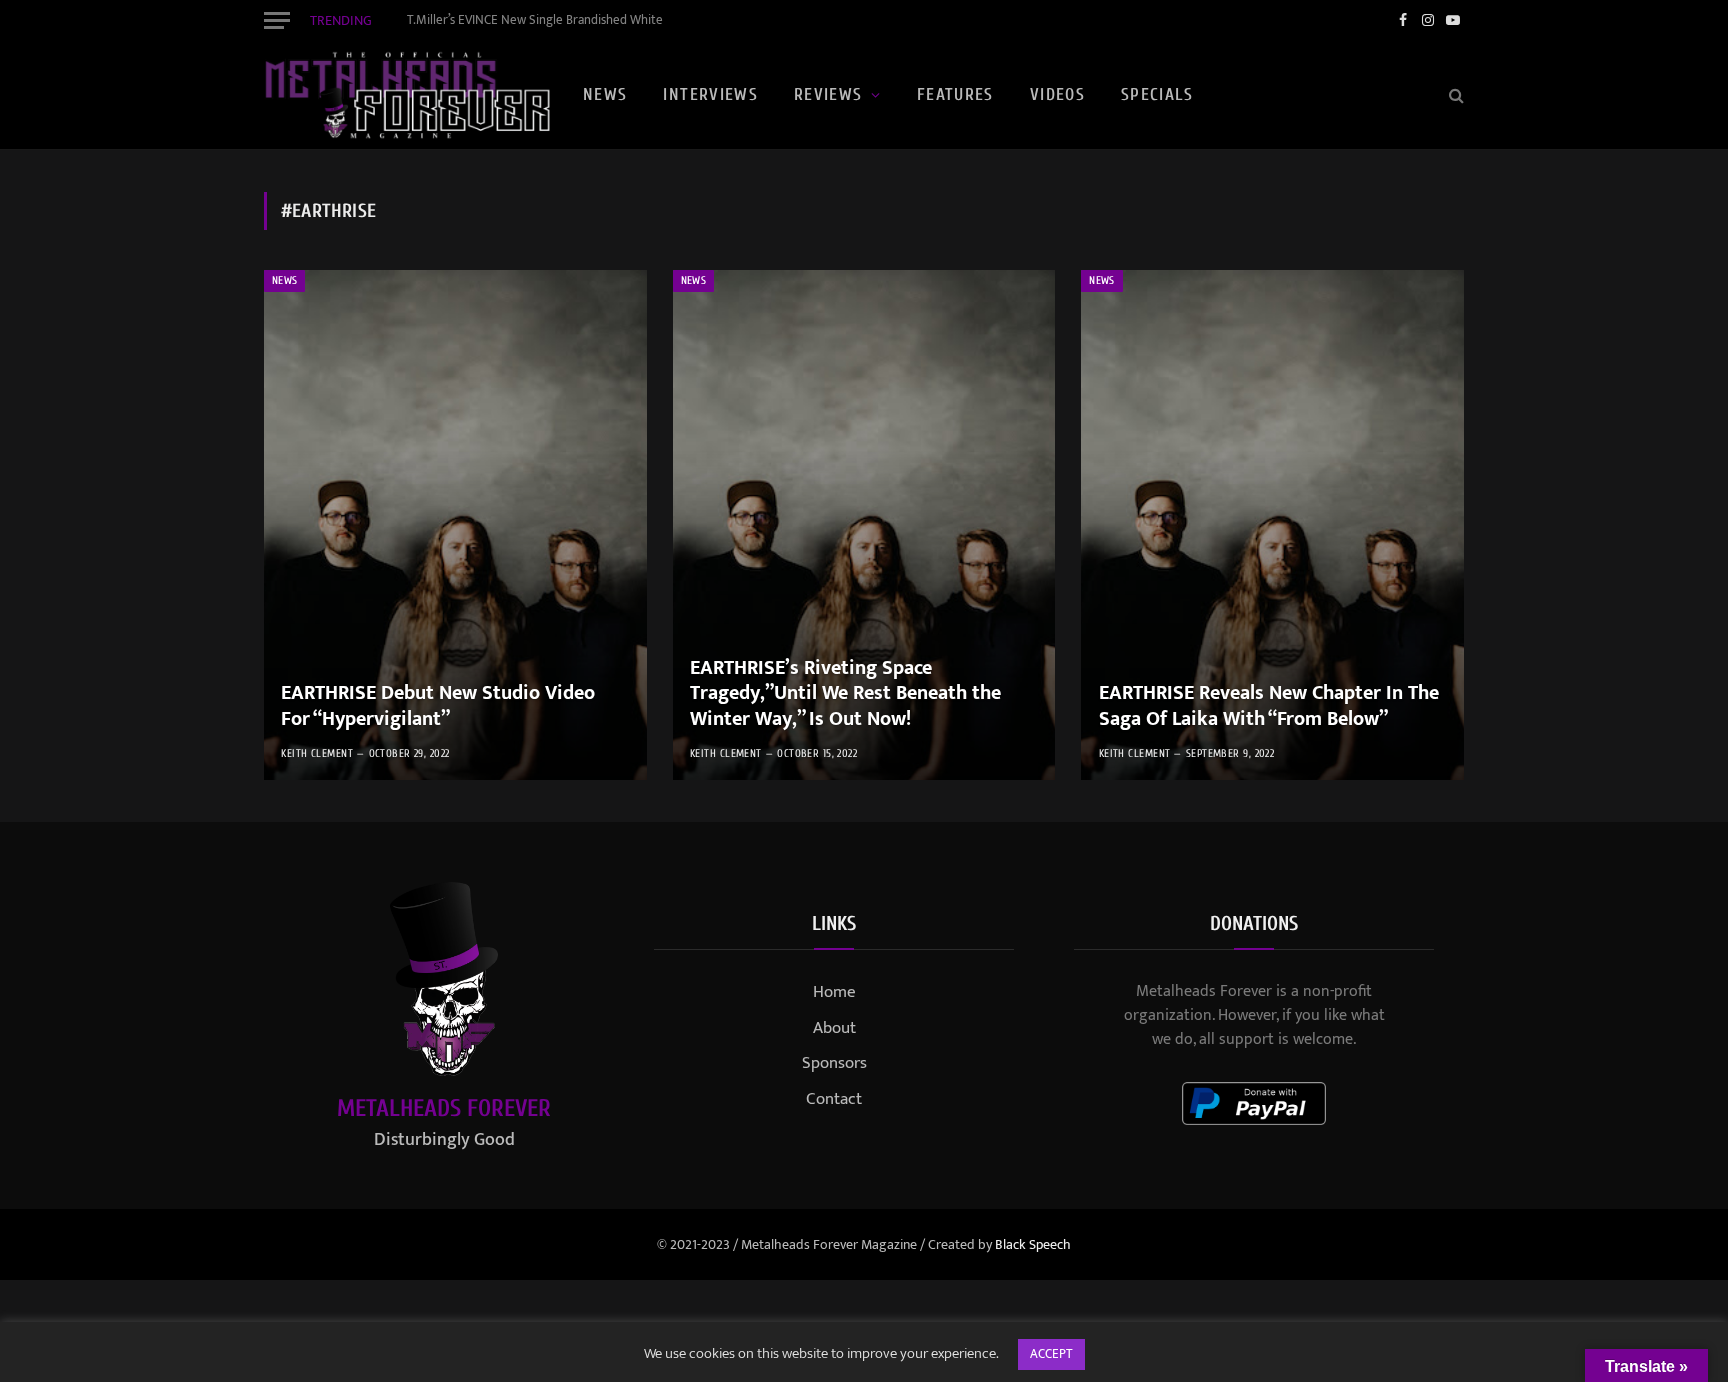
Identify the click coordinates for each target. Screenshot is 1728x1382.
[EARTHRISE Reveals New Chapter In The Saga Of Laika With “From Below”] (1272, 525)
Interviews (710, 94)
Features (955, 94)
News (605, 94)
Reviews (828, 94)
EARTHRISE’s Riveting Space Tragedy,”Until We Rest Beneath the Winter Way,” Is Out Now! (845, 694)
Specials (1157, 94)
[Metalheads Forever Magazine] (407, 95)
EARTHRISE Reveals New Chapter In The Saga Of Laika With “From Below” (1269, 706)
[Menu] (277, 20)
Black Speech (1033, 1244)
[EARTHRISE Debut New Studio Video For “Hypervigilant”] (455, 525)
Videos (1057, 94)
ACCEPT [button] (1051, 1354)
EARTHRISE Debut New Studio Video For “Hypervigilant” (438, 706)
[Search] (1454, 95)
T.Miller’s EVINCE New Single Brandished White (535, 20)
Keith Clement (317, 753)
